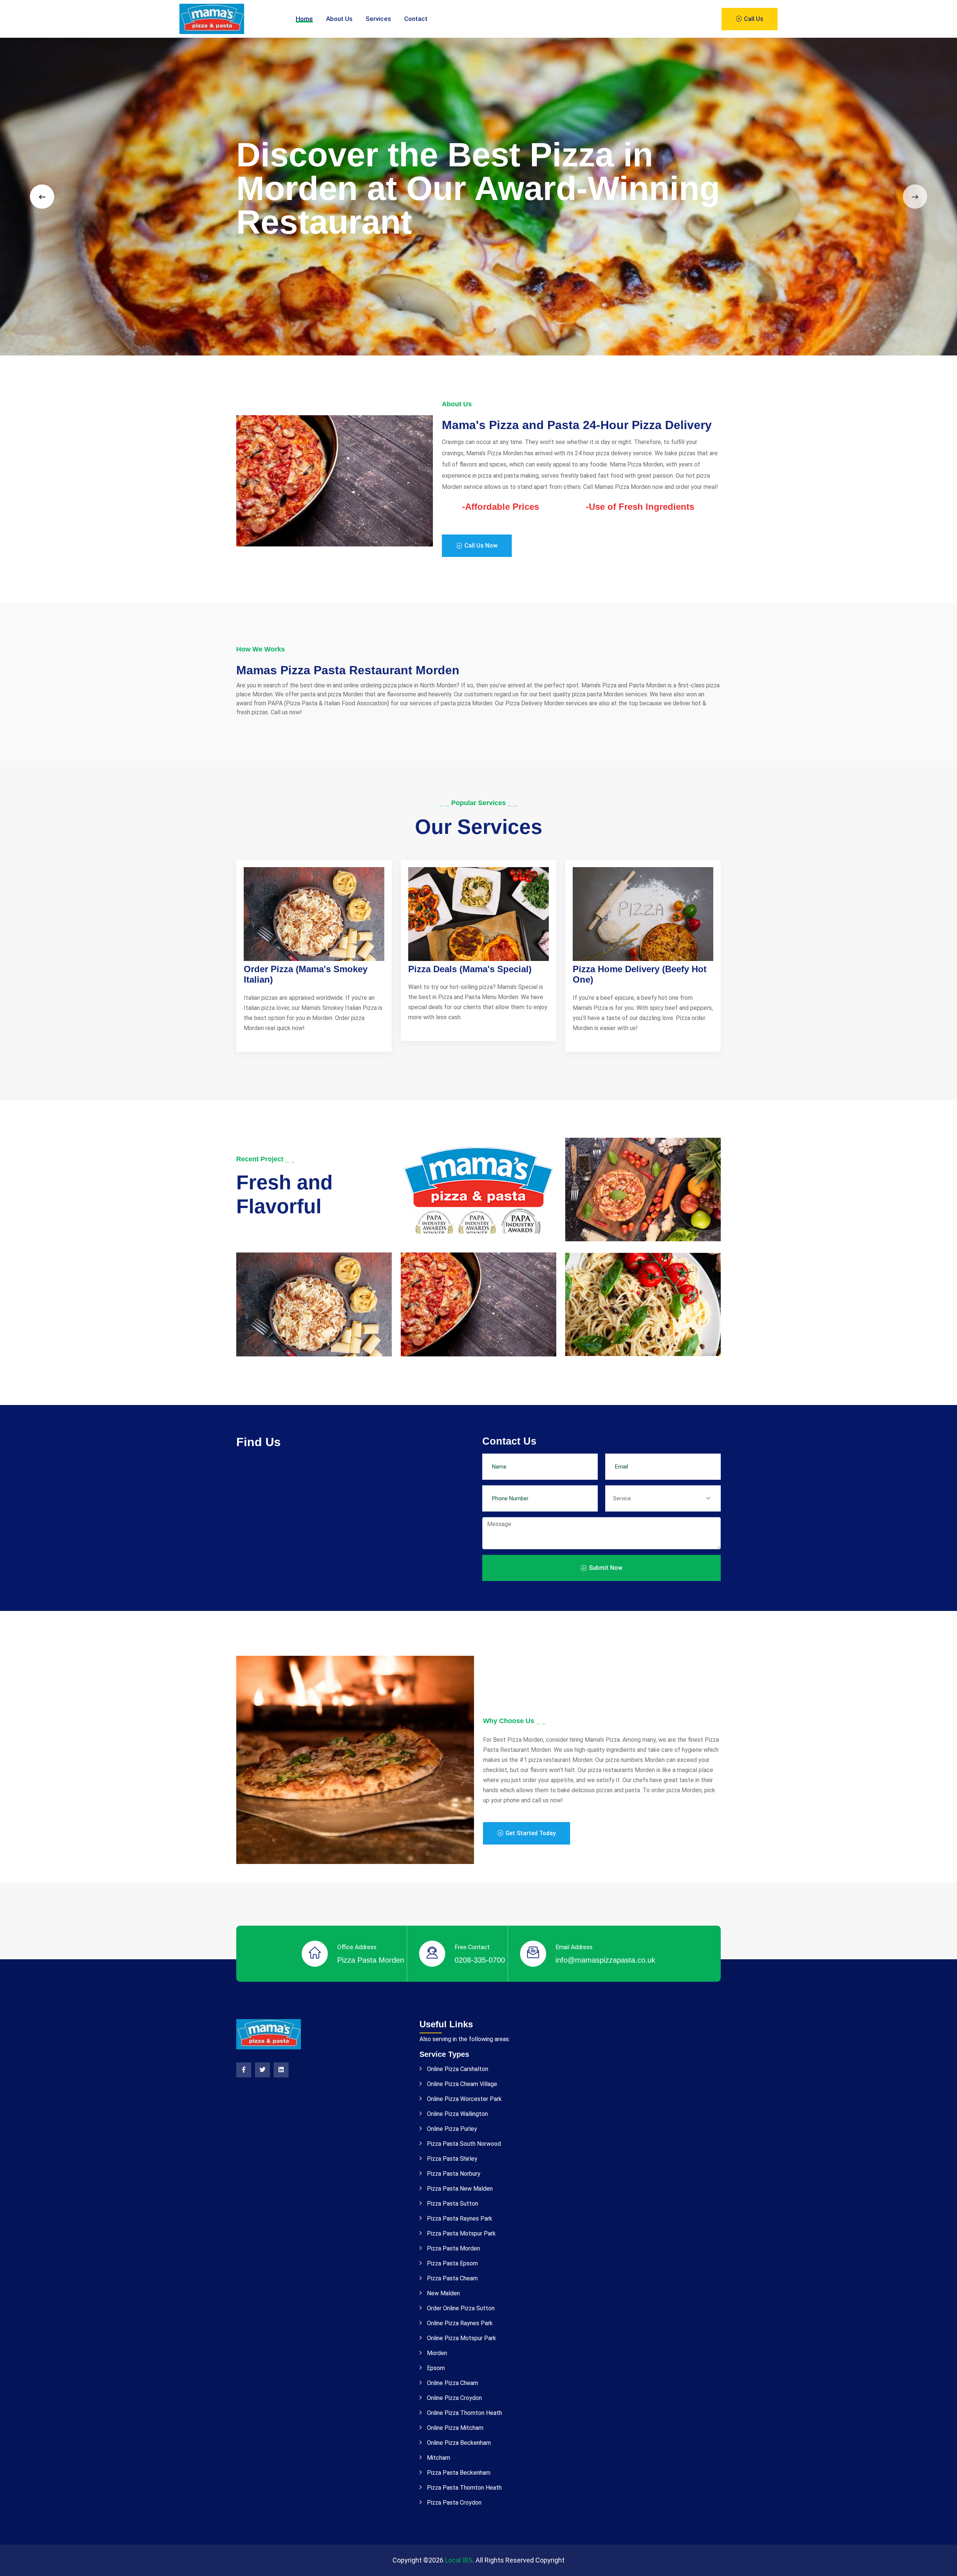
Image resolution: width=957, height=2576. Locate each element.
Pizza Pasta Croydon (453, 2503)
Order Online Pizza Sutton (460, 2308)
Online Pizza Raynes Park (459, 2323)
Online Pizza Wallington (457, 2114)
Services (378, 19)
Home (304, 19)
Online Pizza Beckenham (458, 2443)
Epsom (435, 2368)
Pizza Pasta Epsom (452, 2263)
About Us (339, 19)
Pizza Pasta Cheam (452, 2278)
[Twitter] (262, 2070)
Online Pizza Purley (451, 2129)
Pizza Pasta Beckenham (458, 2473)
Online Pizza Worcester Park (464, 2099)
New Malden (443, 2293)
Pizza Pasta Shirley (451, 2159)
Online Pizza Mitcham (454, 2428)
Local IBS (459, 2560)
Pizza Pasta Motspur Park (461, 2233)
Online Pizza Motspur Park (461, 2338)
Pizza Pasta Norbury (453, 2174)
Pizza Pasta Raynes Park (459, 2218)
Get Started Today (530, 1833)
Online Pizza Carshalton (457, 2069)
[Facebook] (244, 2070)
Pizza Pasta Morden (453, 2248)
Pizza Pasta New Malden (459, 2189)
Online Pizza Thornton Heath (464, 2413)
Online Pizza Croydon (454, 2398)
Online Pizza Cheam (452, 2383)
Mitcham (438, 2458)
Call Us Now (480, 546)
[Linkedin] (281, 2070)
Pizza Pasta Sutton (452, 2204)
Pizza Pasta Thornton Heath (464, 2488)
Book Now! (273, 262)
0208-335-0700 (480, 1960)
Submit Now (605, 1568)
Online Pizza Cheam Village (461, 2084)
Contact (416, 19)
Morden (436, 2353)
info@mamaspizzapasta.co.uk (605, 1960)
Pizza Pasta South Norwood (463, 2144)
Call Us (753, 19)
